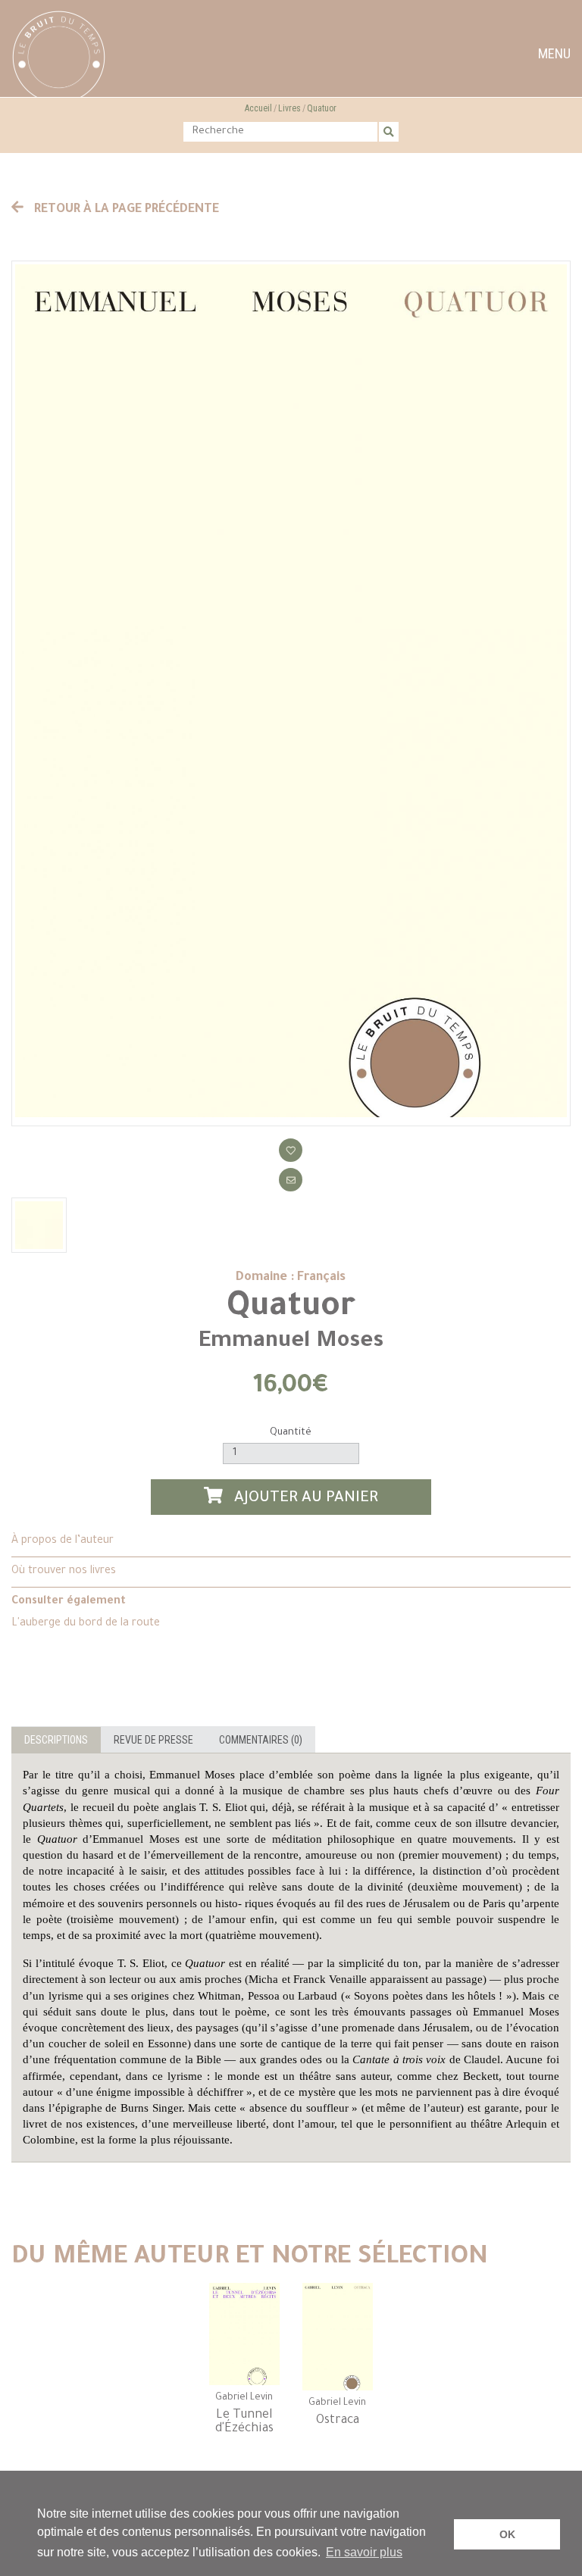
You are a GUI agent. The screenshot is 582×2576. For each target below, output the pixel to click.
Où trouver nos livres (64, 1572)
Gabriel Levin (244, 2398)
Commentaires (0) (261, 1740)
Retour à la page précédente (125, 210)
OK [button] (507, 2534)
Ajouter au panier (304, 1499)
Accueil (258, 108)
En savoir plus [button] (364, 2552)
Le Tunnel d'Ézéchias (244, 2422)
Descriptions (56, 1740)
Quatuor (322, 108)
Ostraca (338, 2421)
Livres (289, 108)
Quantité (291, 1433)
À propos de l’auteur (63, 1541)
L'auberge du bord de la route (86, 1624)
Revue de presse (153, 1740)
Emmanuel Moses (291, 1342)
